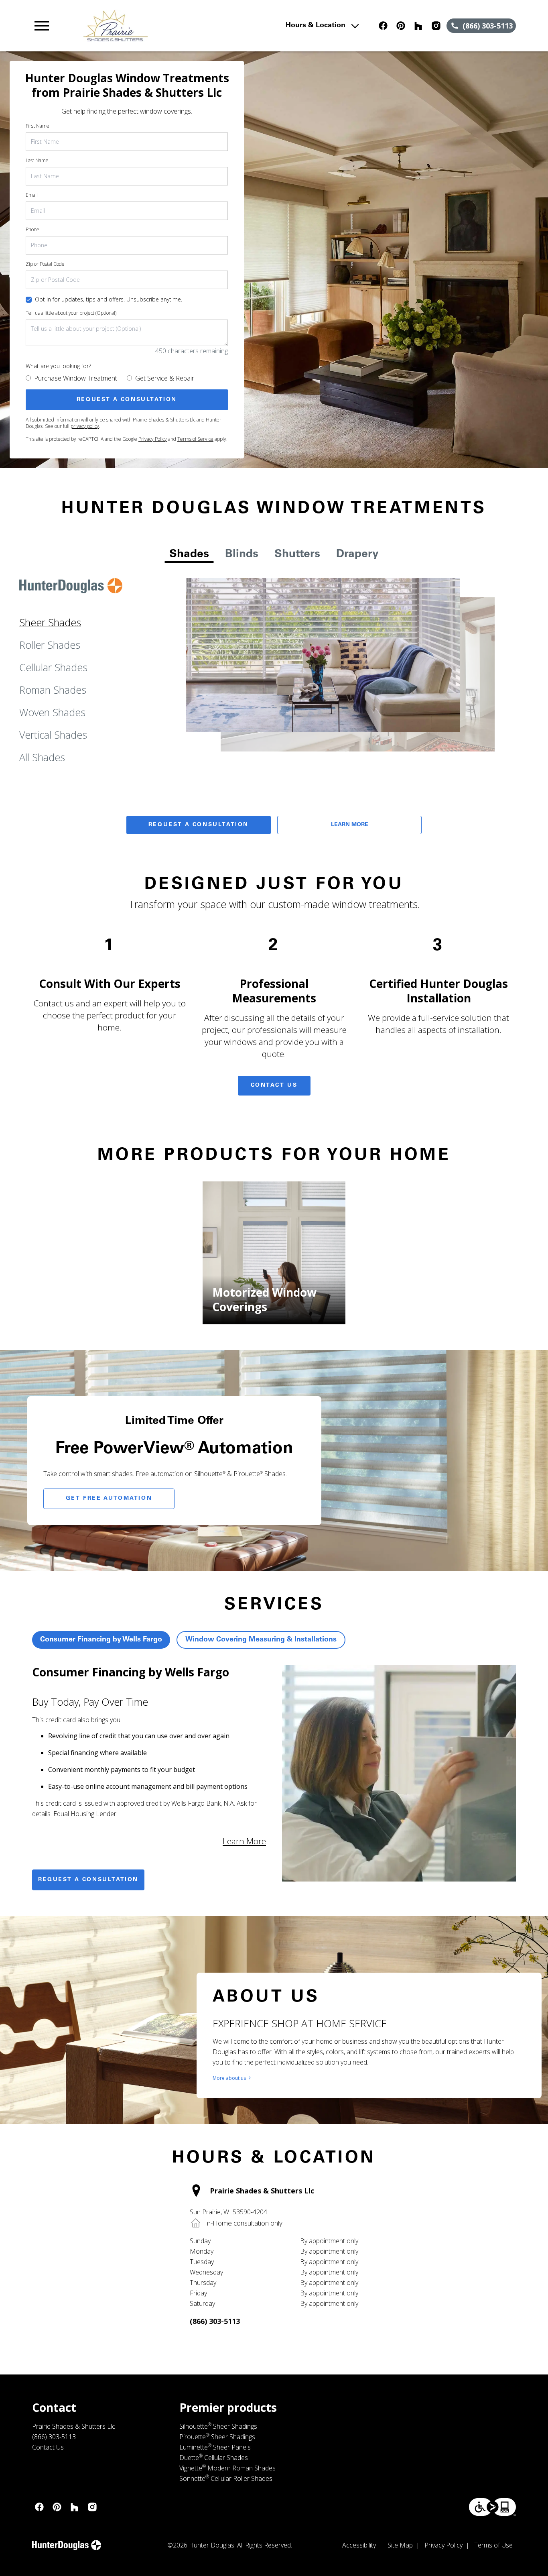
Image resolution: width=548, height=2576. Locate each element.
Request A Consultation (199, 825)
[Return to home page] (179, 26)
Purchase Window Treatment (76, 378)
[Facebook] (383, 26)
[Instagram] (436, 26)
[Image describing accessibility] (492, 2507)
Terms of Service (195, 439)
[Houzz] (418, 26)
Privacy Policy (153, 439)
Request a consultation (88, 1880)
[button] (42, 26)
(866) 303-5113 (215, 2321)
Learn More (350, 825)
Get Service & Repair (165, 378)
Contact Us (274, 1085)
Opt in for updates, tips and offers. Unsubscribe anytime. (109, 299)
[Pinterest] (401, 26)
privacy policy (85, 426)
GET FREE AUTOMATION (109, 1499)
